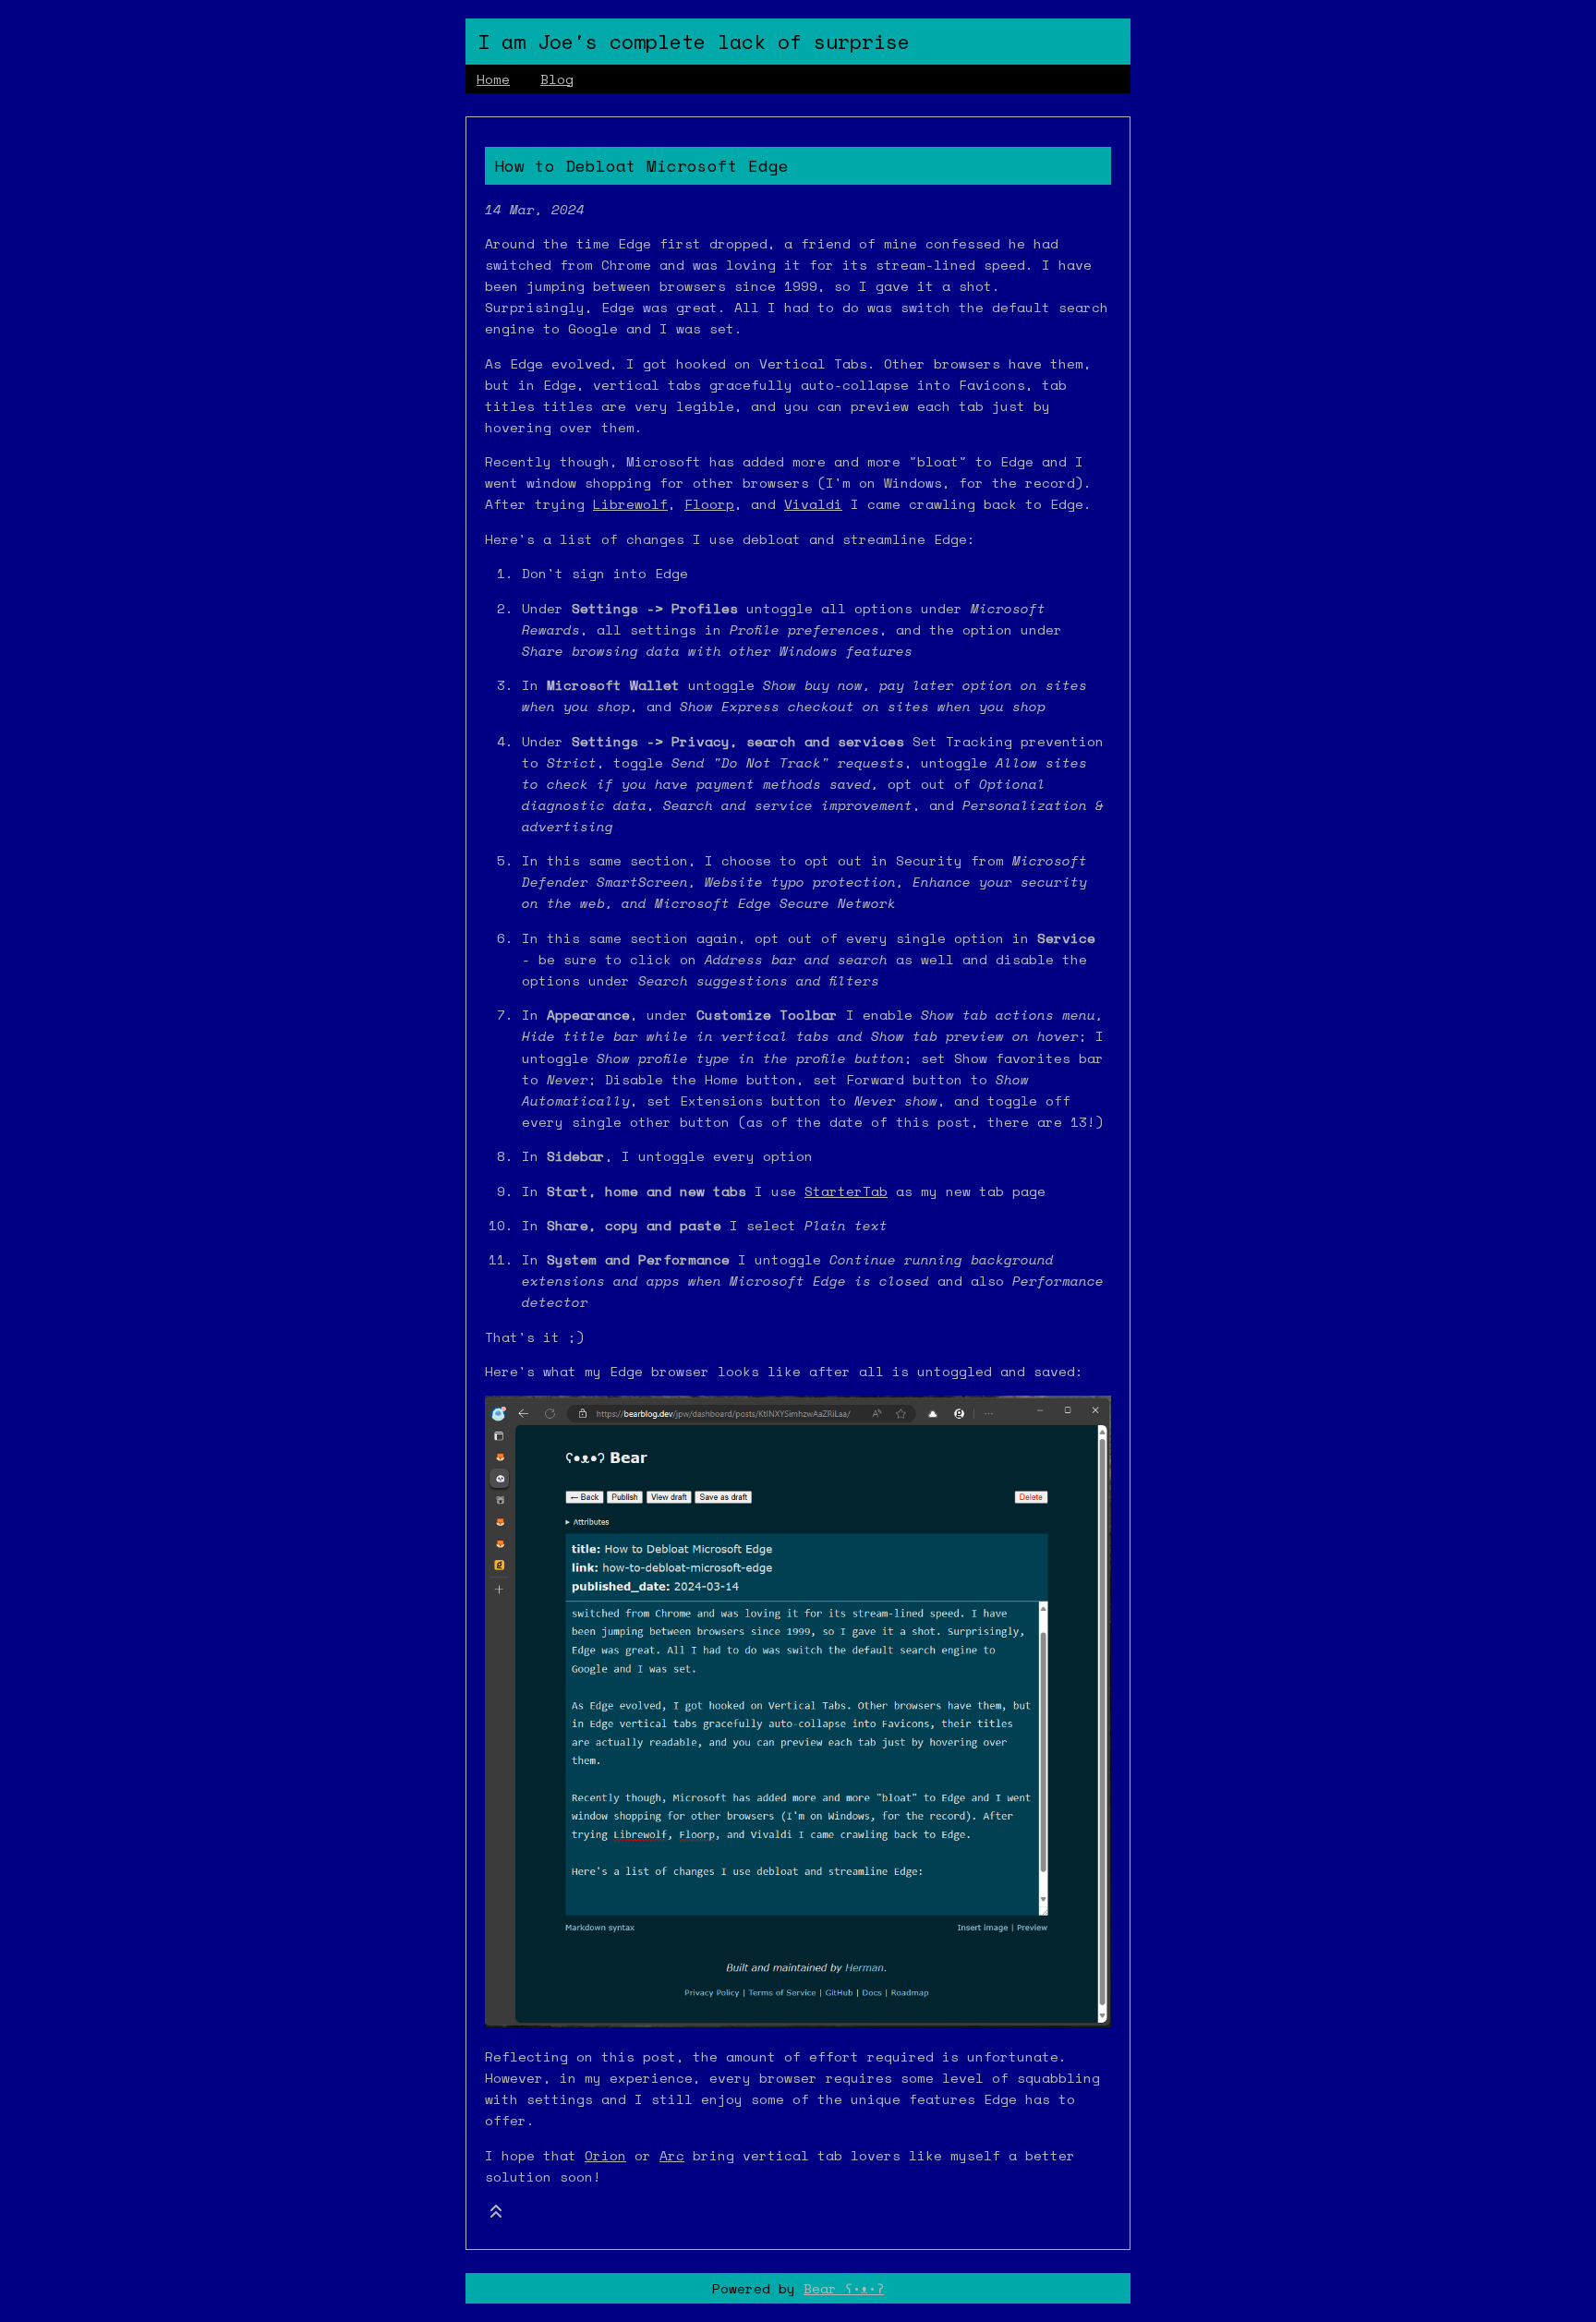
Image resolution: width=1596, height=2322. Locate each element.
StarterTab (846, 1191)
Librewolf (630, 504)
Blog (557, 79)
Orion (605, 2155)
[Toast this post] (496, 2215)
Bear (844, 2288)
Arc (672, 2155)
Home (493, 79)
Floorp (709, 504)
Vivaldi (813, 504)
